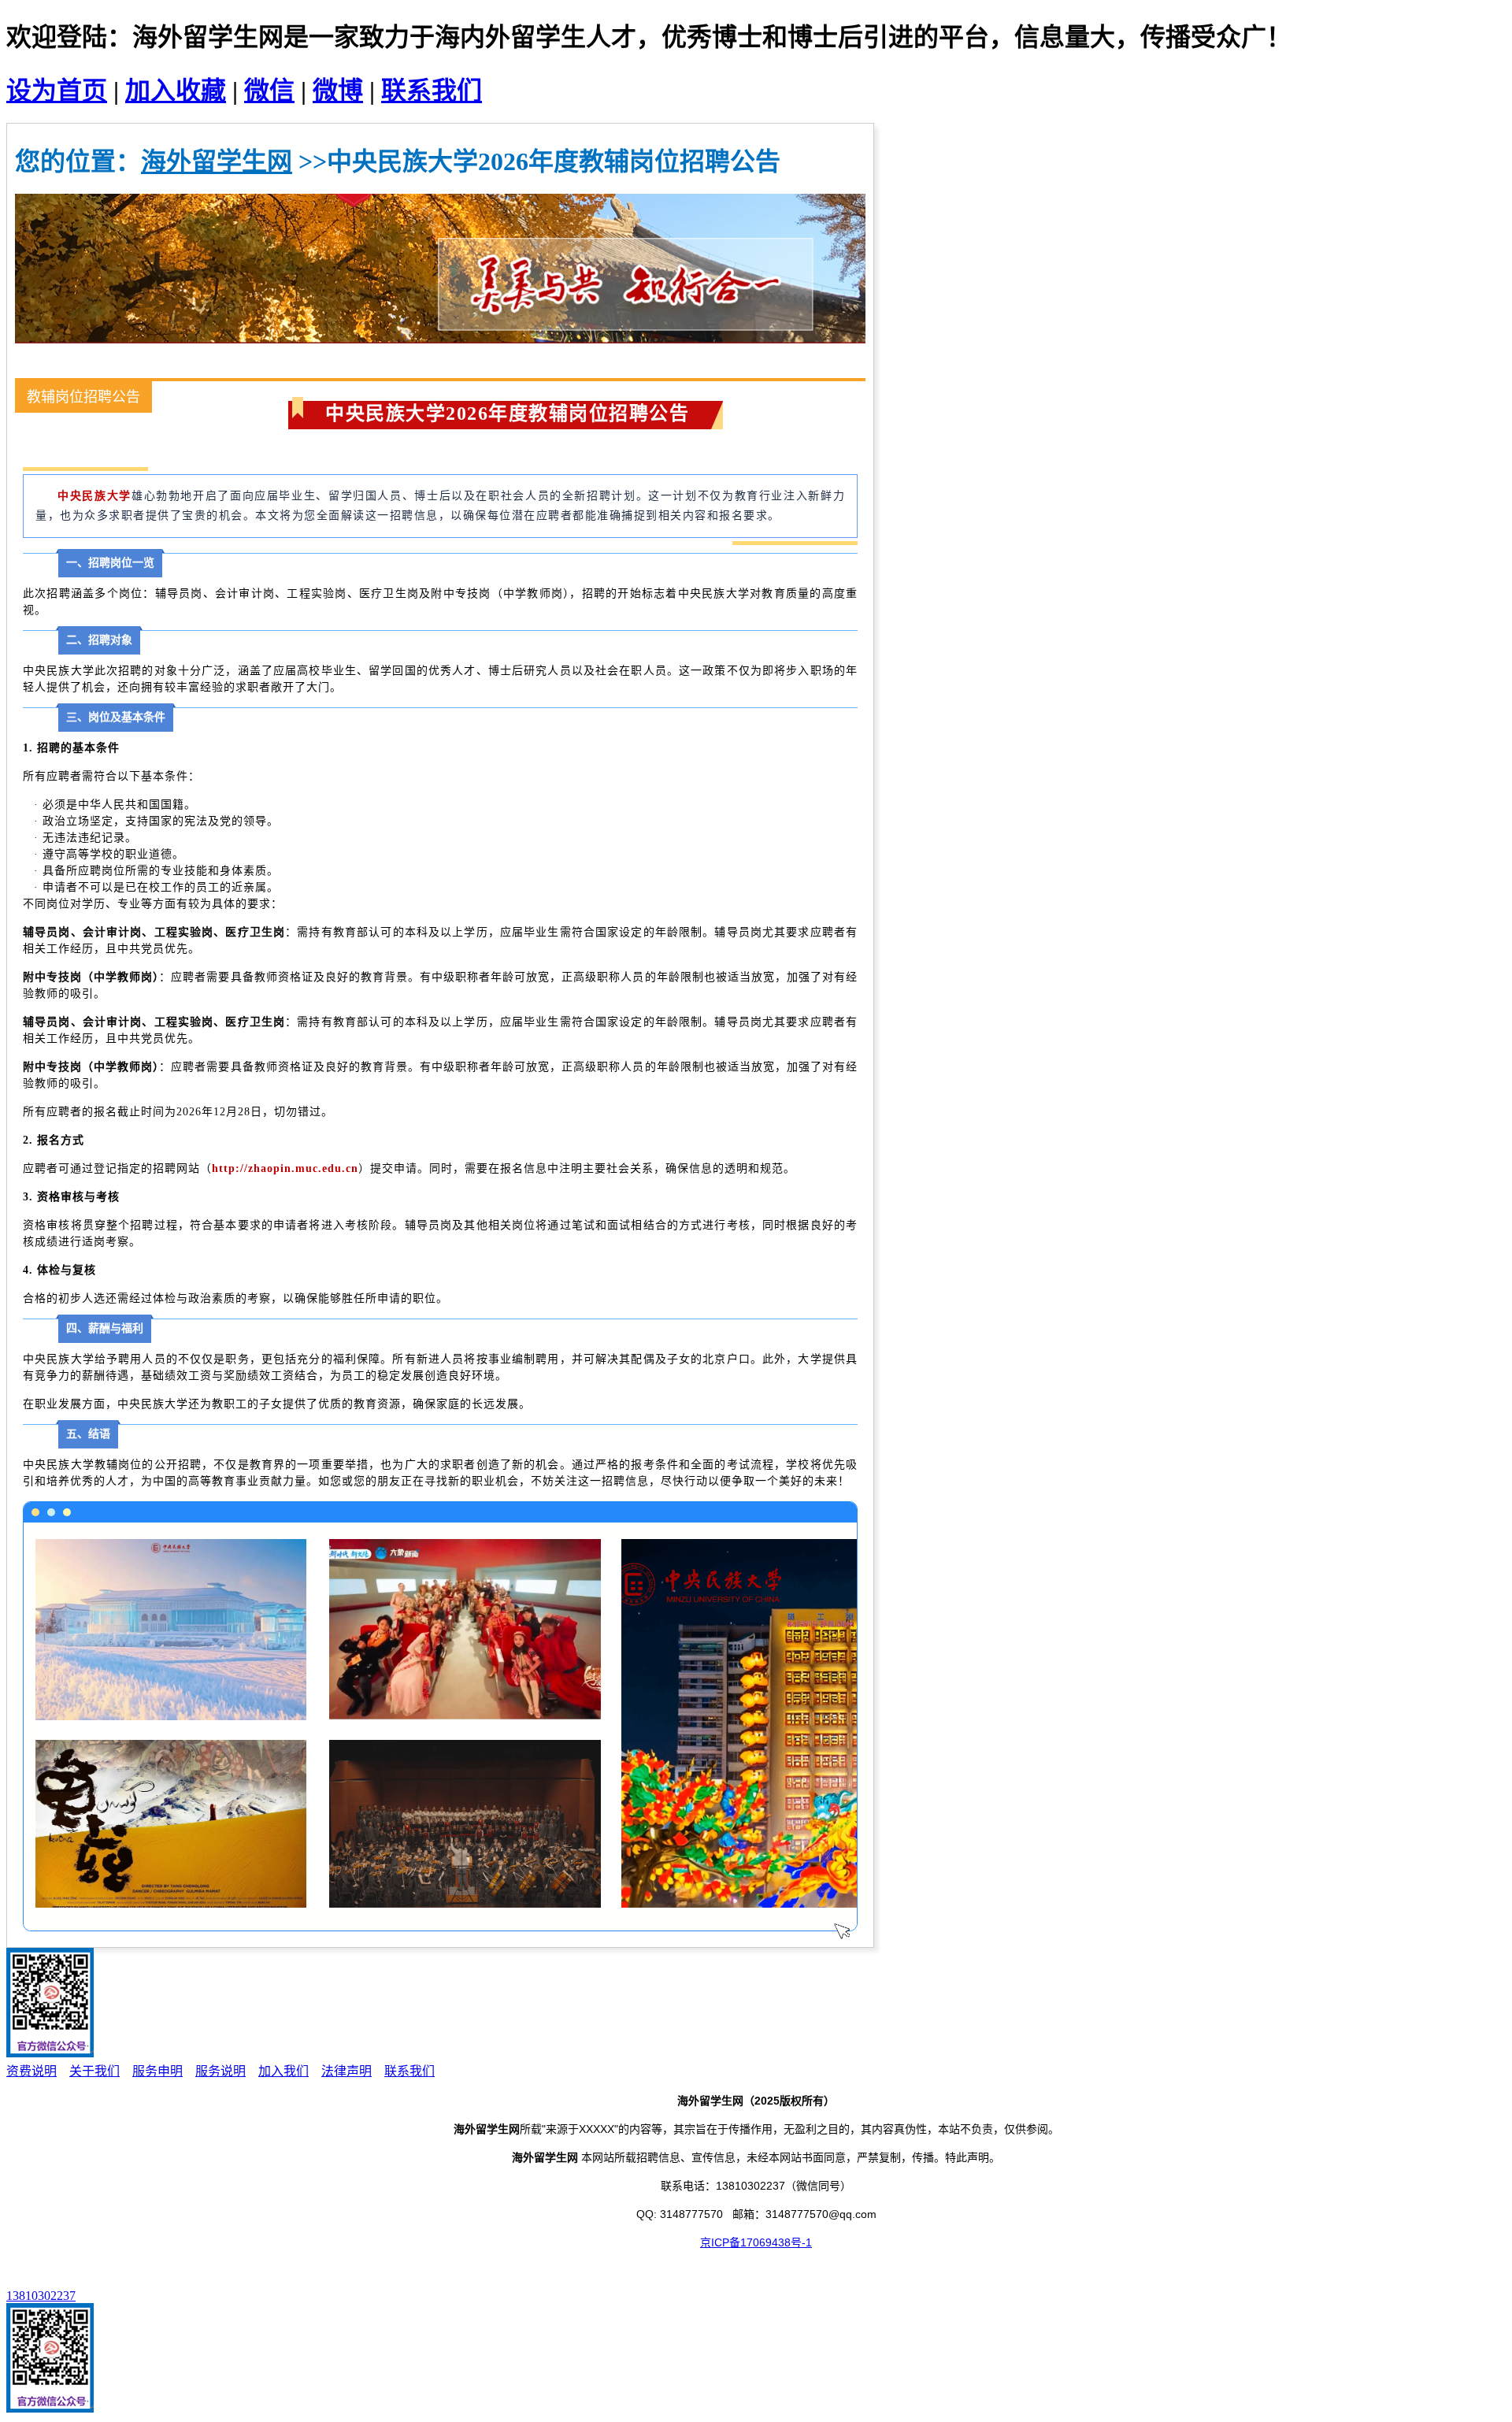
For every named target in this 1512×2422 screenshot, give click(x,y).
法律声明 (346, 2071)
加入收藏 (176, 91)
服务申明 (157, 2071)
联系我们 (432, 91)
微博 (338, 91)
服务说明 (220, 2071)
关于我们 (94, 2071)
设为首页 (57, 91)
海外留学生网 (217, 161)
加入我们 (283, 2071)
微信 (269, 91)
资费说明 (31, 2071)
